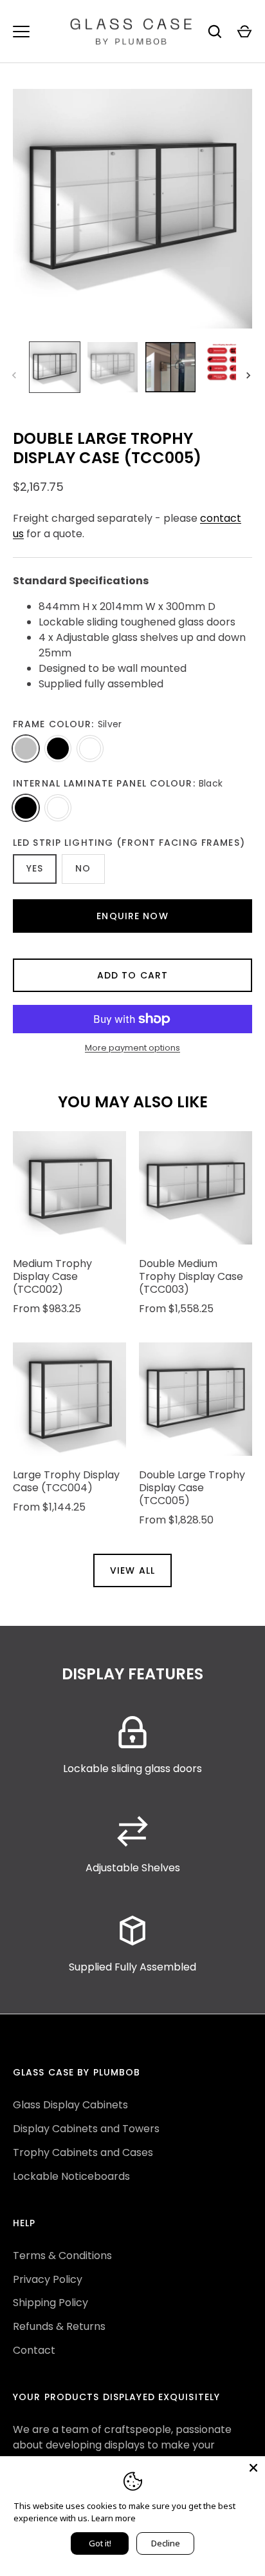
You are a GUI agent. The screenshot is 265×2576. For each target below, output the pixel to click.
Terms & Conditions (62, 2256)
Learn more (114, 2518)
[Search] (215, 32)
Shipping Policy (50, 2303)
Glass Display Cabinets (70, 2105)
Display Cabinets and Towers (86, 2129)
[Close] (253, 2468)
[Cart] (244, 32)
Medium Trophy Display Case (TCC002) (52, 1276)
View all (132, 1570)
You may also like (133, 1102)
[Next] (250, 376)
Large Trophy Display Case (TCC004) (66, 1481)
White (90, 749)
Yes (35, 868)
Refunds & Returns (59, 2326)
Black (58, 749)
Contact (34, 2350)
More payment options (132, 1048)
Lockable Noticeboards (71, 2176)
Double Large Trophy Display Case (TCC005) (192, 1488)
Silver (26, 749)
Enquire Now (132, 916)
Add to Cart (132, 975)
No (83, 868)
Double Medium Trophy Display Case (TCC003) (191, 1276)
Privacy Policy (48, 2279)
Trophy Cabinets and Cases (83, 2152)
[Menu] (21, 32)
